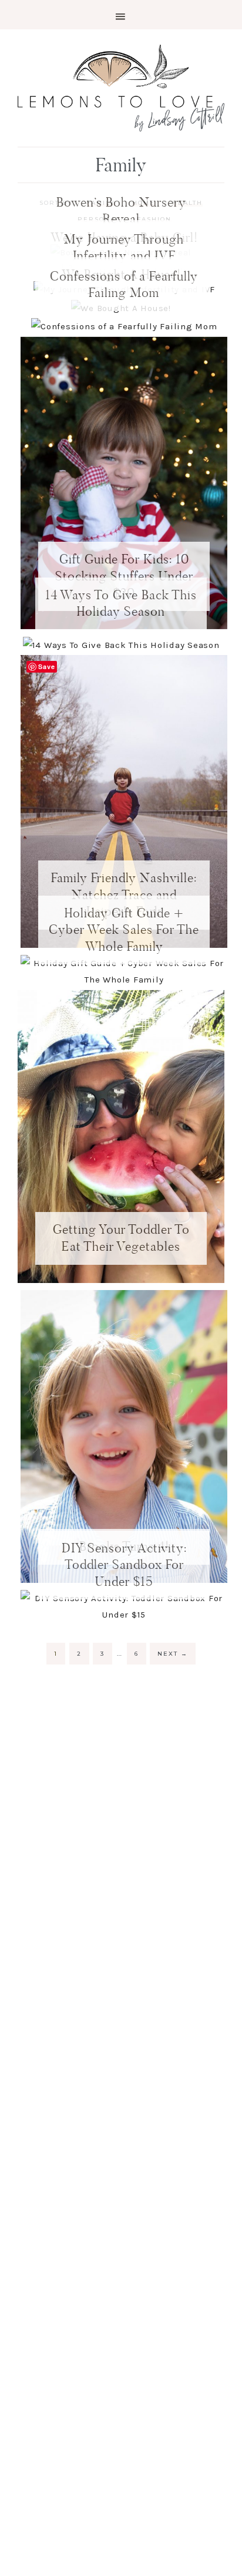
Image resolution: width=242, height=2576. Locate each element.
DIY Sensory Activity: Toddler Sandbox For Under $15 (124, 1565)
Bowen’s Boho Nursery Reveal (121, 211)
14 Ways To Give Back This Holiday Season (121, 603)
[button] (121, 15)
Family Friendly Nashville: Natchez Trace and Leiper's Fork (124, 894)
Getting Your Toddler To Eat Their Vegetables (121, 1238)
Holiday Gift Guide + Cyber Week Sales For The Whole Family (124, 930)
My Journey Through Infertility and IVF (124, 248)
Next (173, 1654)
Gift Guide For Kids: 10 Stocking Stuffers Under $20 (124, 576)
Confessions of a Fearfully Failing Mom (124, 285)
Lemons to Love (121, 88)
